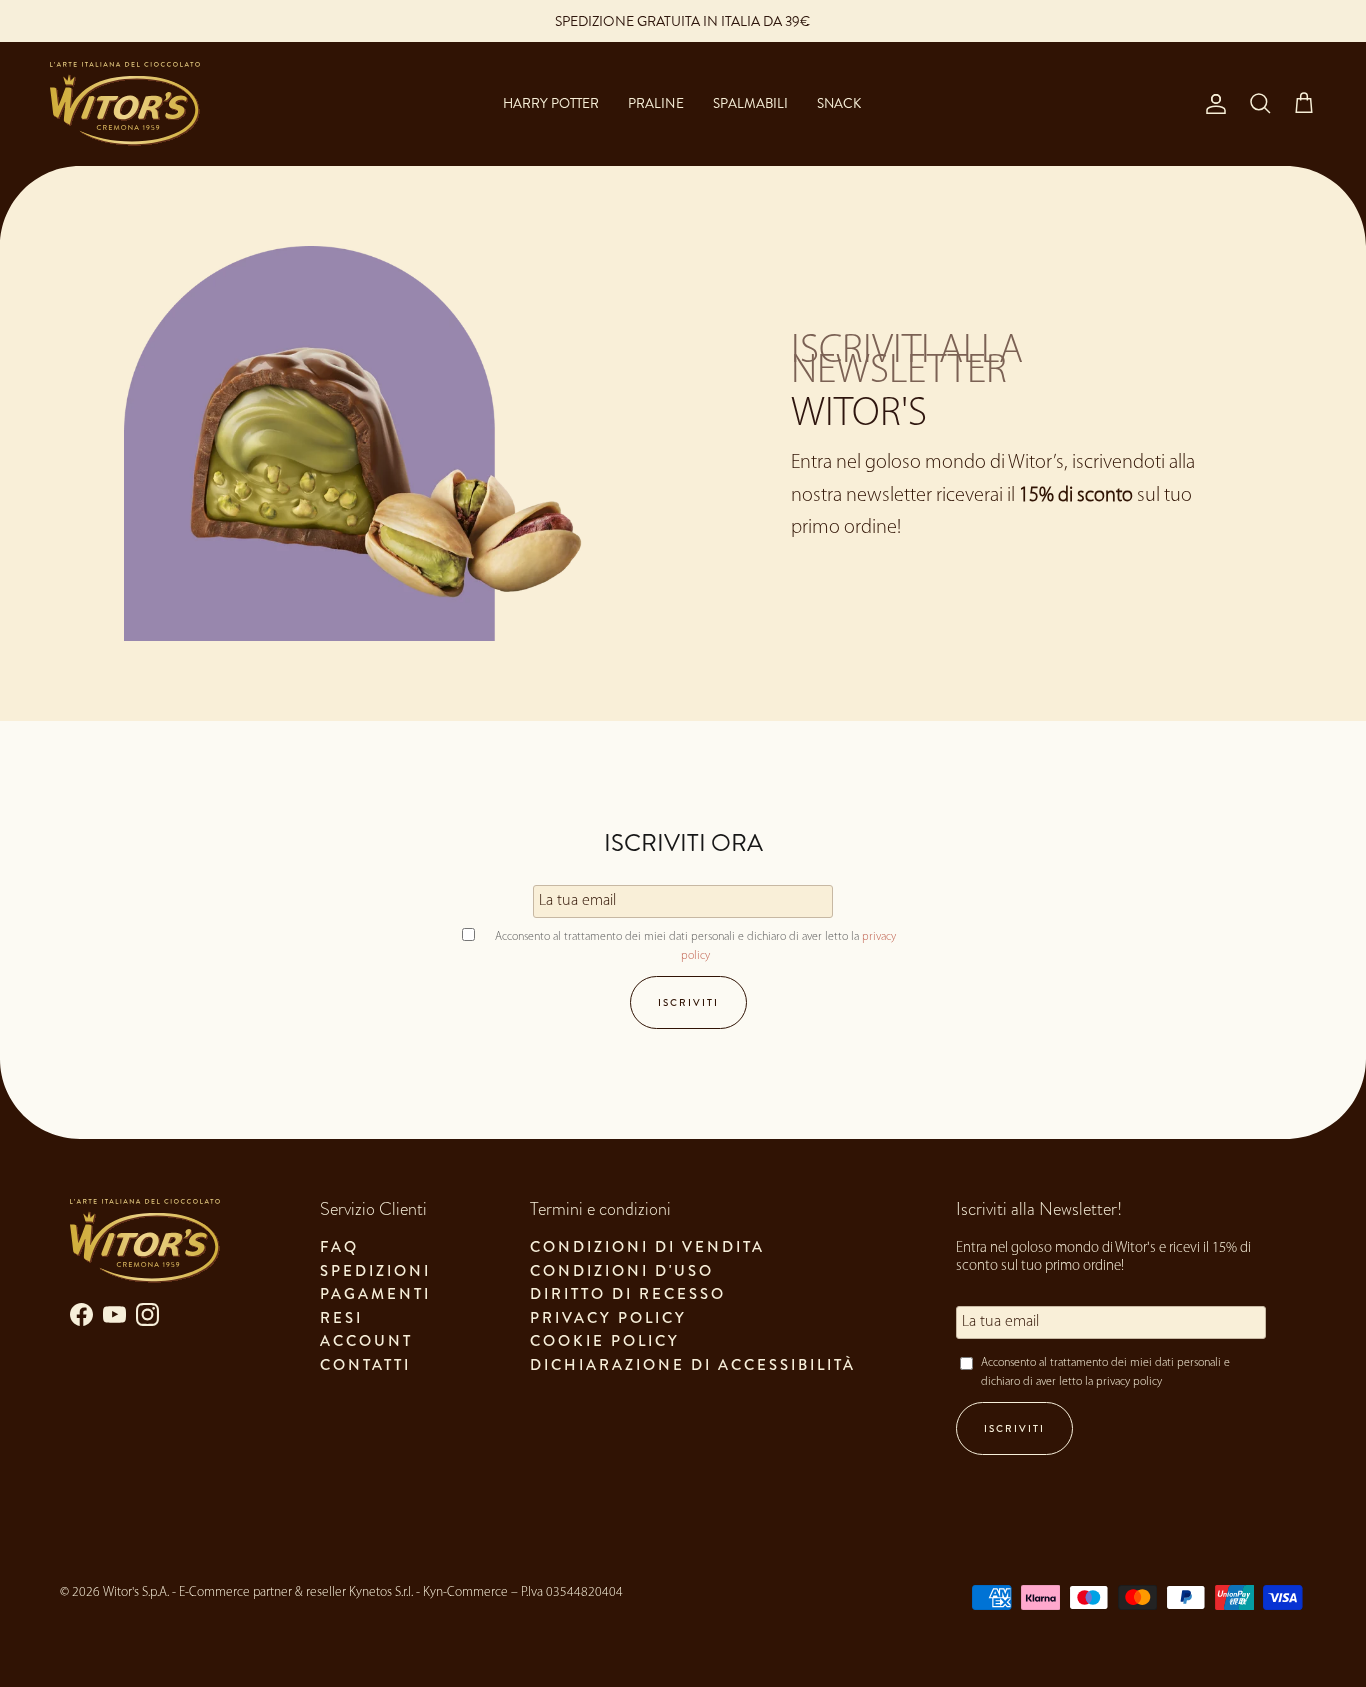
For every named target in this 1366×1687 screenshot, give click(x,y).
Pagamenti (375, 1294)
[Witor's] (125, 104)
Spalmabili (750, 103)
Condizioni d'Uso (622, 1271)
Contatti (365, 1365)
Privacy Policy (608, 1318)
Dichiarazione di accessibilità (693, 1365)
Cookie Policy (605, 1341)
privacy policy (1129, 1382)
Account (366, 1341)
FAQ (339, 1247)
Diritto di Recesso (628, 1294)
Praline (655, 103)
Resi (341, 1318)
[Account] (1212, 104)
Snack (839, 103)
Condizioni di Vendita (647, 1247)
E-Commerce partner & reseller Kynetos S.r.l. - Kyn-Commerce (343, 1592)
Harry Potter (551, 103)
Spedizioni (375, 1271)
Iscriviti (688, 1002)
